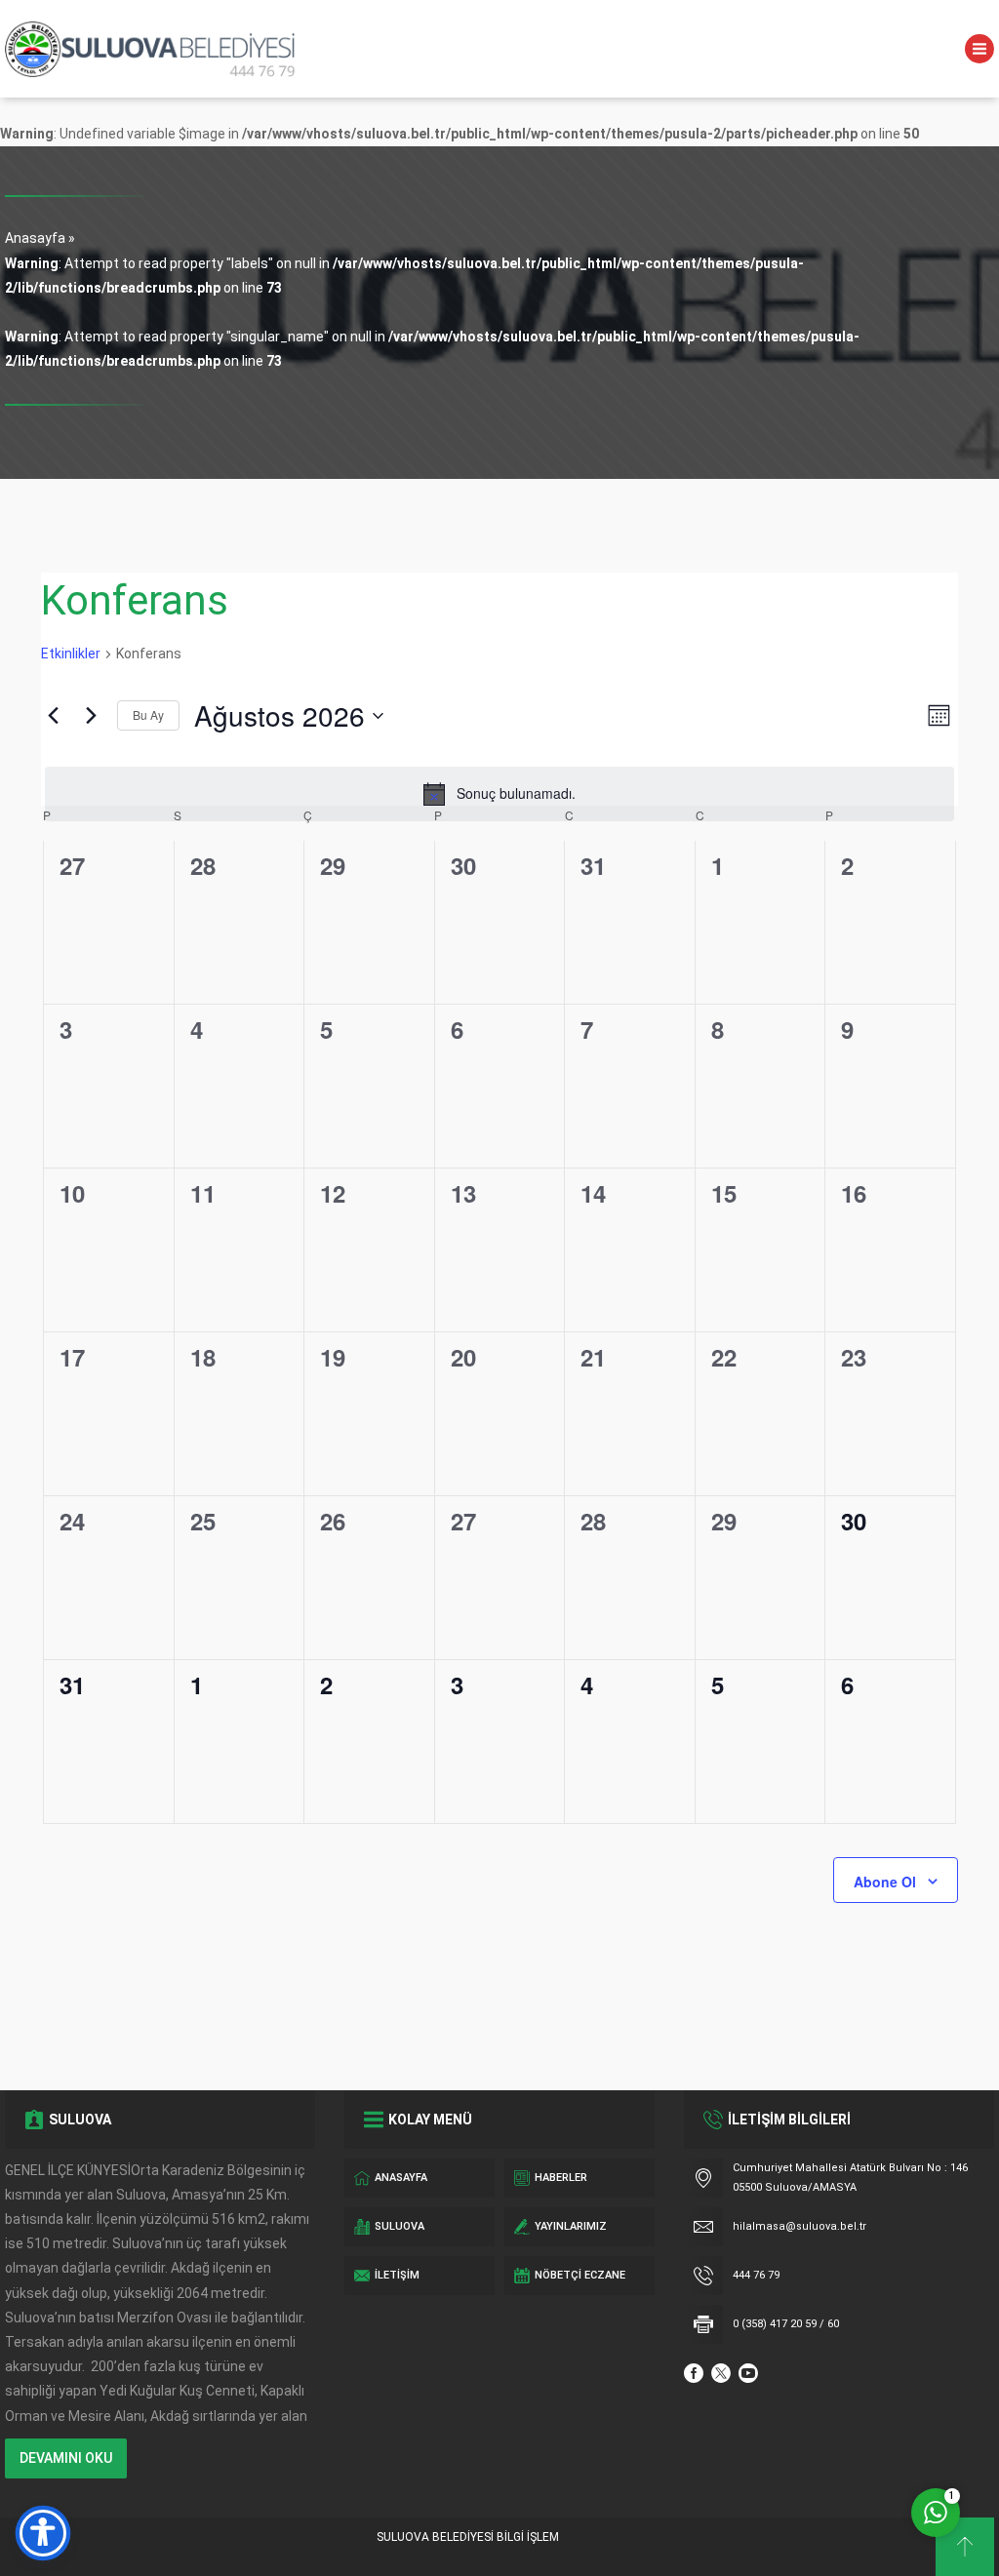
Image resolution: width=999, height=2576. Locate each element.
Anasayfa (35, 238)
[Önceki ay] (53, 716)
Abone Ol (885, 1882)
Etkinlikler (71, 654)
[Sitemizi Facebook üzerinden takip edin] (694, 2373)
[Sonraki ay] (91, 716)
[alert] (499, 794)
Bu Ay (148, 714)
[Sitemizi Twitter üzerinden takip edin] (721, 2373)
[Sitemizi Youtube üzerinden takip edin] (748, 2373)
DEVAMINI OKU (66, 2458)
